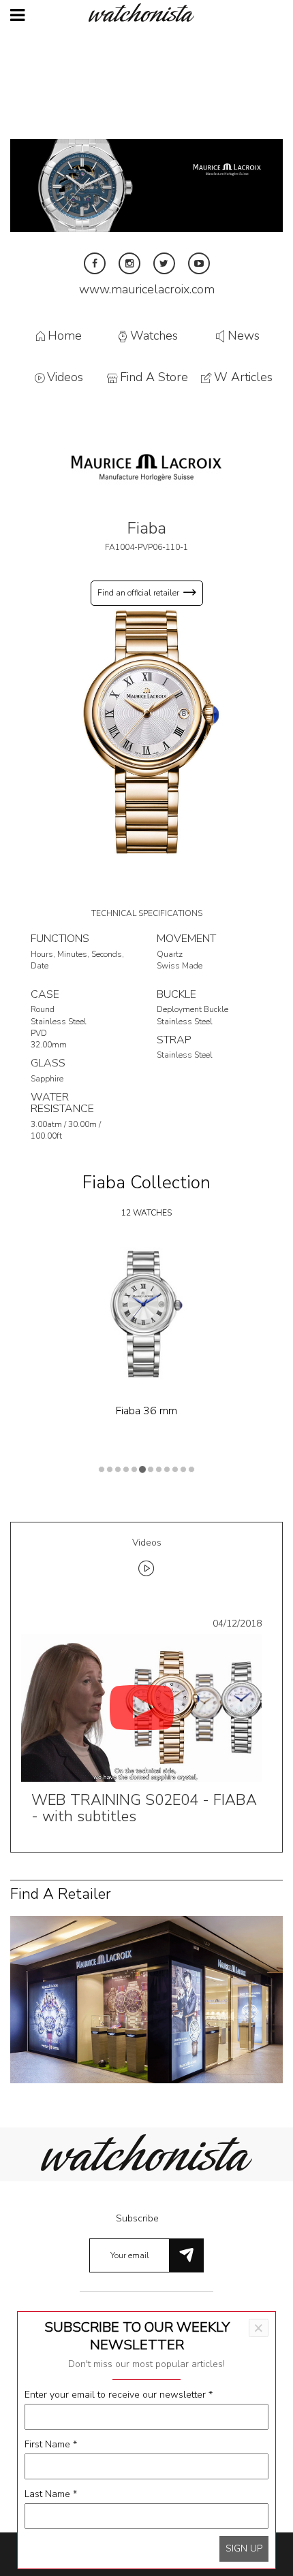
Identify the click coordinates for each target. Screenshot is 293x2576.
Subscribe (137, 2218)
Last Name (51, 2494)
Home (65, 336)
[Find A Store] (146, 1999)
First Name (51, 2444)
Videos (65, 378)
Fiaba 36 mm (146, 1411)
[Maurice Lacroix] (146, 467)
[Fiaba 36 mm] (146, 1314)
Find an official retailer (138, 593)
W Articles (243, 378)
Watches (154, 336)
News (244, 336)
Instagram (129, 263)
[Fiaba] (146, 731)
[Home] (146, 13)
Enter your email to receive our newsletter (119, 2395)
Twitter (164, 263)
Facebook (95, 263)
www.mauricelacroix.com (147, 289)
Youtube (199, 263)
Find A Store (154, 378)
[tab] (146, 1560)
